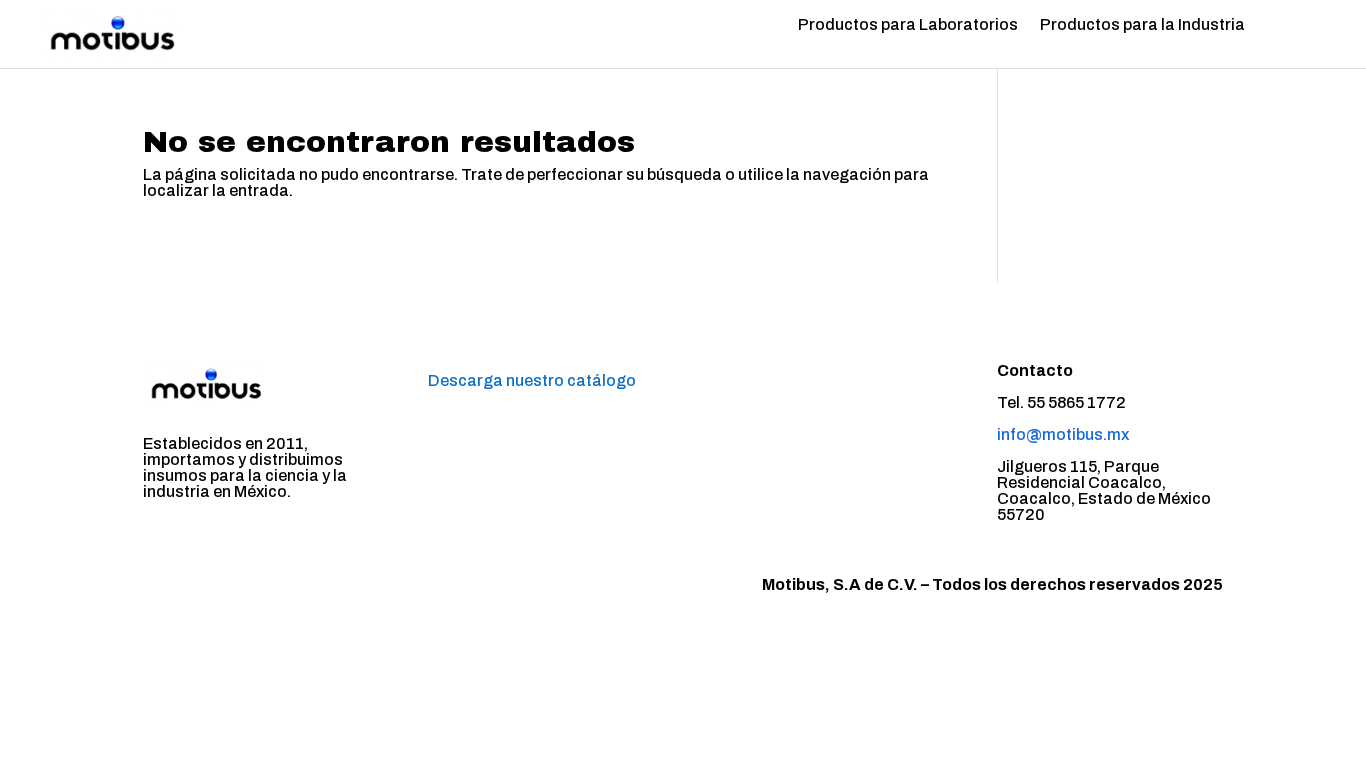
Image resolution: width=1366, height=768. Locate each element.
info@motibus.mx (1063, 434)
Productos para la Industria (1142, 25)
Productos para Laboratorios (908, 25)
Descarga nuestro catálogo (532, 380)
